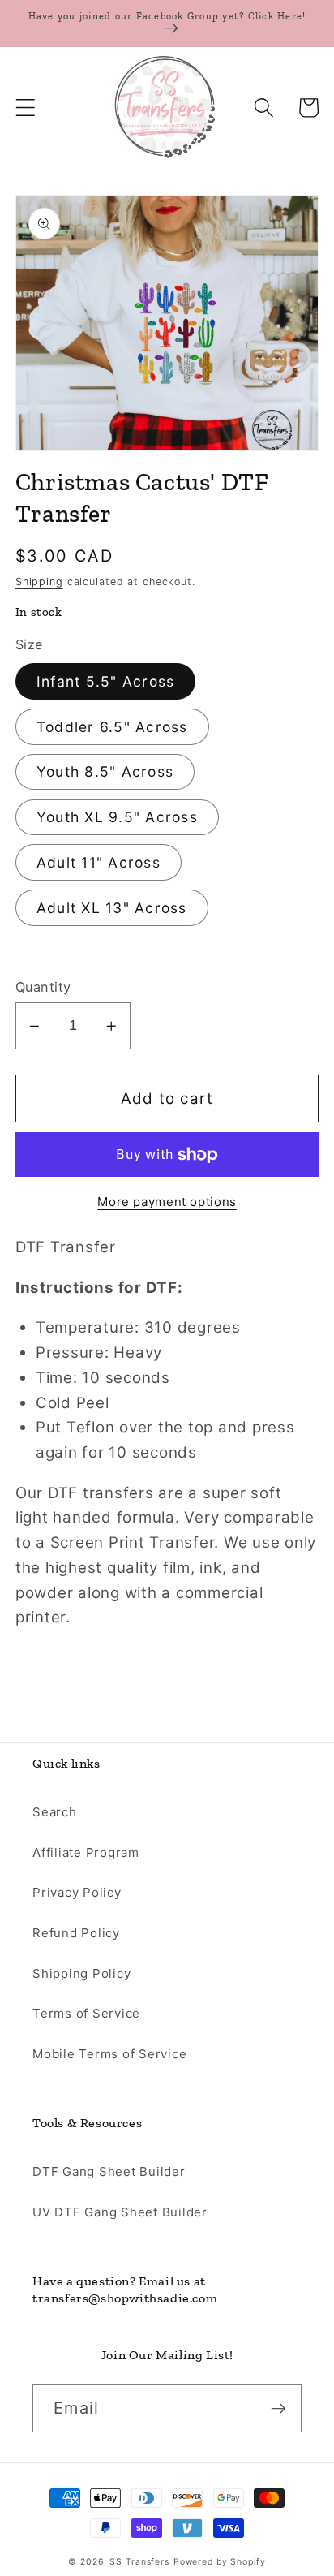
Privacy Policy (77, 1892)
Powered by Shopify (220, 2562)
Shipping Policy (81, 1973)
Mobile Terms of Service (109, 2054)
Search (55, 1812)
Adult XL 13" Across (112, 908)
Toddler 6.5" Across (112, 727)
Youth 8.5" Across (105, 771)
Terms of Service (86, 2013)
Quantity (43, 987)
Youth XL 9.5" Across (117, 817)
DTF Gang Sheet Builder (109, 2171)
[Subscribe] (278, 2408)
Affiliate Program (86, 1852)
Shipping (39, 582)
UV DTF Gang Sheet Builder (120, 2212)
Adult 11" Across (98, 862)
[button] (26, 108)
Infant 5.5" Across (106, 681)
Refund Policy (76, 1933)
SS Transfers (139, 2562)
